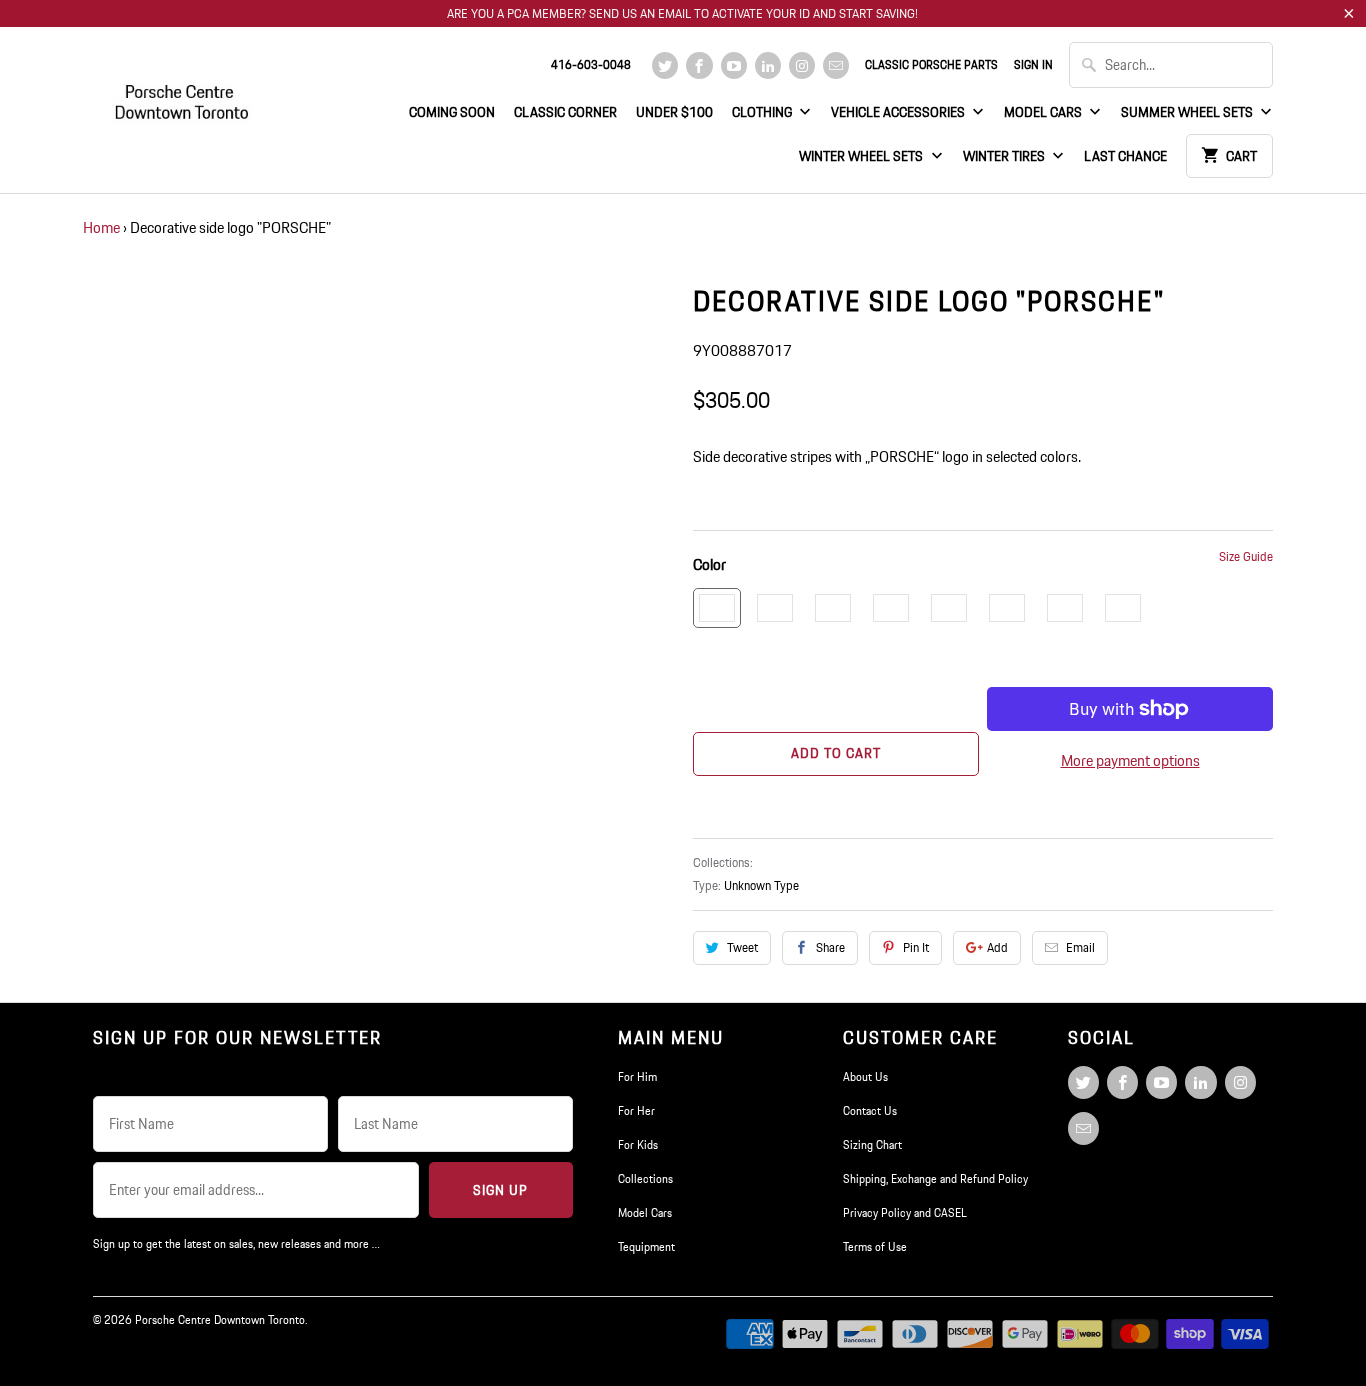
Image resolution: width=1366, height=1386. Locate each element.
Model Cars (1044, 112)
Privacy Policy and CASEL (905, 1212)
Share (830, 947)
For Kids (638, 1144)
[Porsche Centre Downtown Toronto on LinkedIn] (768, 65)
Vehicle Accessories (899, 112)
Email (1080, 947)
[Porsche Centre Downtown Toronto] (183, 93)
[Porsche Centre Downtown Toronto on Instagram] (802, 65)
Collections (645, 1178)
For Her (636, 1110)
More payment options (1130, 760)
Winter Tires (1005, 156)
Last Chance (1125, 156)
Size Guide (1246, 556)
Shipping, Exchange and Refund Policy (935, 1178)
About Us (865, 1076)
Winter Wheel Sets (862, 156)
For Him (637, 1076)
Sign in (1033, 64)
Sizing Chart (872, 1144)
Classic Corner (565, 112)
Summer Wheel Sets (1188, 112)
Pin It (916, 947)
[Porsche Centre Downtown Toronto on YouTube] (734, 65)
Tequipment (646, 1246)
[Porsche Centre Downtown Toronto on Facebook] (699, 65)
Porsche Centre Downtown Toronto (220, 1319)
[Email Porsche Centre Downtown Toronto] (836, 65)
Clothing (763, 112)
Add (997, 947)
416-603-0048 (591, 64)
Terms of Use (875, 1246)
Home (101, 227)
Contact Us (870, 1110)
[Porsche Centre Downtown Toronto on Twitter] (665, 65)
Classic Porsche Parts (931, 64)
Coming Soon (452, 112)
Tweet (742, 947)
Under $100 (674, 112)
